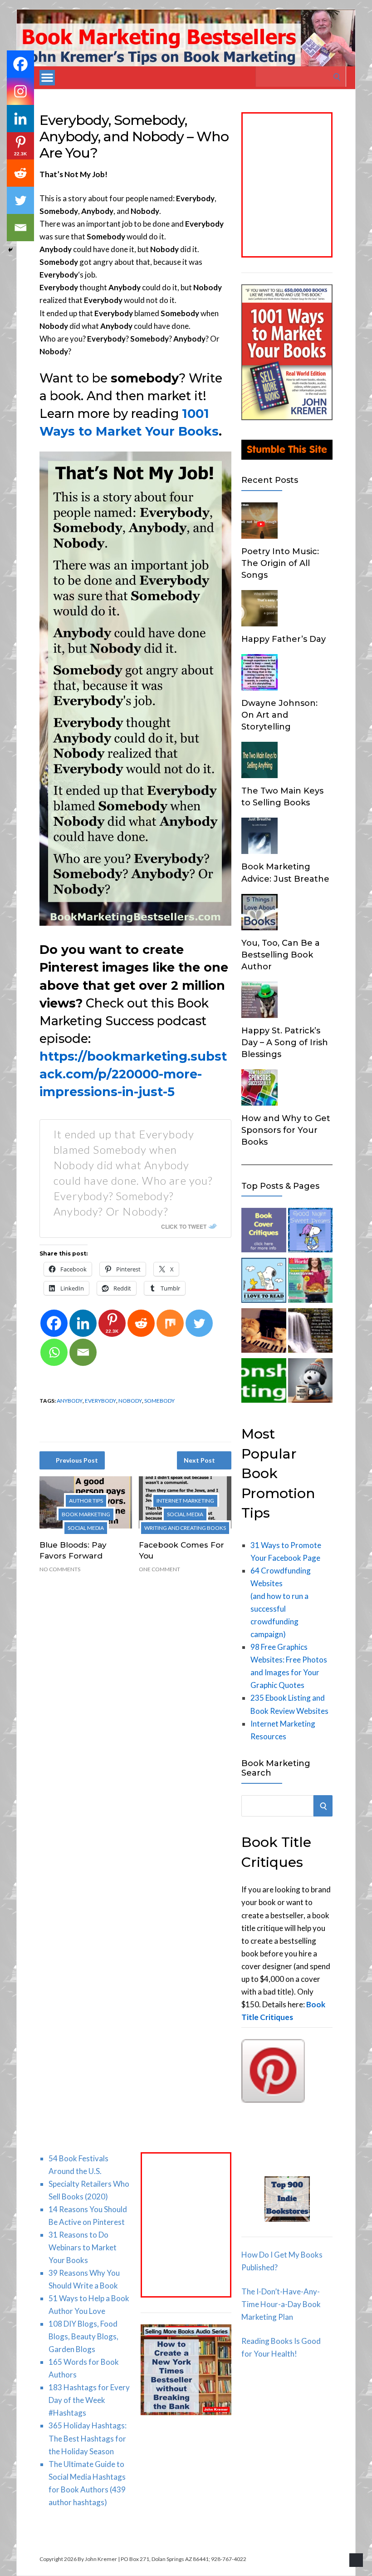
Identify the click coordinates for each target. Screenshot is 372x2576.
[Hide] (10, 250)
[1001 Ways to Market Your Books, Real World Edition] (287, 417)
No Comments (60, 1569)
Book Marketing (86, 1514)
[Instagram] (20, 91)
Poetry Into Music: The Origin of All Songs (280, 563)
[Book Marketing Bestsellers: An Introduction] (264, 1382)
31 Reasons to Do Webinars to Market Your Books (83, 2247)
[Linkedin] (83, 1323)
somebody (159, 1401)
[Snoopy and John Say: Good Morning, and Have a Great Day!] (310, 1382)
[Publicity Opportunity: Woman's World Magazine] (310, 1282)
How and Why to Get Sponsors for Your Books (286, 1130)
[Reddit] (141, 1323)
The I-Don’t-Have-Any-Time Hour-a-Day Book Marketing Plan (281, 2304)
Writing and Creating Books (185, 1528)
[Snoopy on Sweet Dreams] (310, 1232)
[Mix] (170, 1323)
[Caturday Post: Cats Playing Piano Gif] (264, 1332)
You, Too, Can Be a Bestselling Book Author (281, 955)
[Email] (83, 1352)
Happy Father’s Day (284, 639)
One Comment (159, 1569)
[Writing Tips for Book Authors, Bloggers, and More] (310, 1332)
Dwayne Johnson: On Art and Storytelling (279, 715)
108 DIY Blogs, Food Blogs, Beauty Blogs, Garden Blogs (83, 2336)
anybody (70, 1401)
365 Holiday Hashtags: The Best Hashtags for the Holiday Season (88, 2438)
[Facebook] (54, 1323)
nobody (130, 1401)
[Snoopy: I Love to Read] (264, 1282)
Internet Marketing (185, 1501)
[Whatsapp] (54, 1352)
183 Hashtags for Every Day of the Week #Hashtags (89, 2400)
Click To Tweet (184, 1226)
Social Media (86, 1528)
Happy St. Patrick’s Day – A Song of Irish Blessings (285, 1042)
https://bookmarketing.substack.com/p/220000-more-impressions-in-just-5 (133, 1074)
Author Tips (86, 1501)
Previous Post (77, 1460)
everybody (100, 1401)
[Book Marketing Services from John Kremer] (264, 1232)
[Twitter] (199, 1323)
